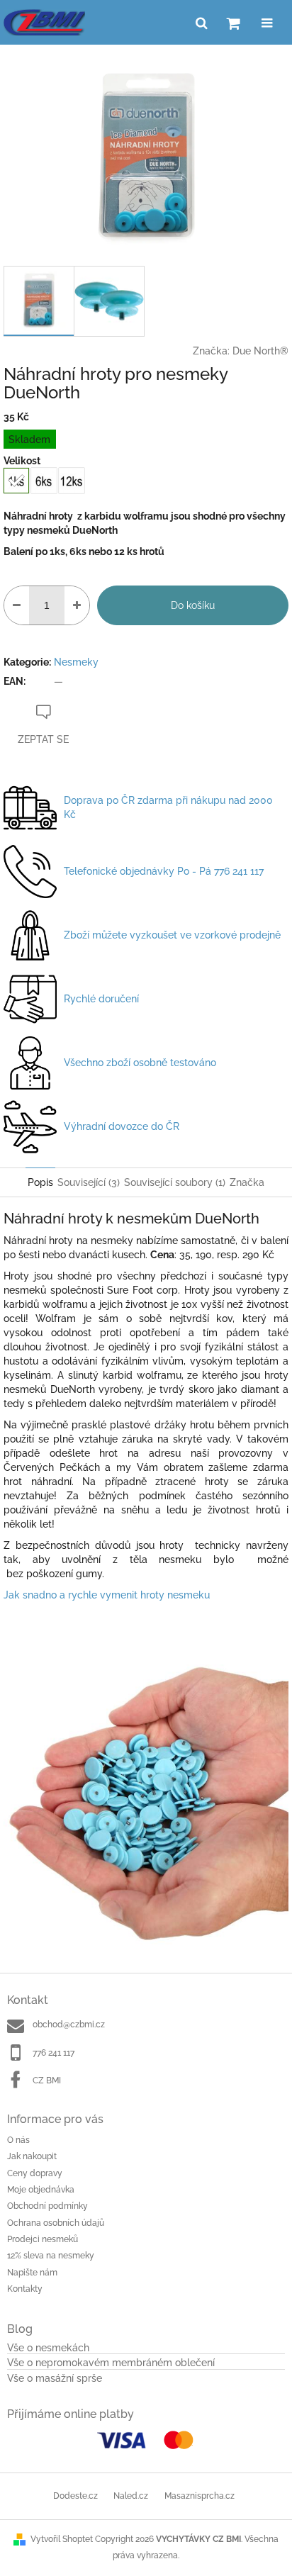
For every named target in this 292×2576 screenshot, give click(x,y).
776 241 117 (54, 2053)
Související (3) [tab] (89, 1182)
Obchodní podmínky (47, 2206)
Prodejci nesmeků (43, 2239)
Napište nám (32, 2273)
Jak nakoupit (32, 2156)
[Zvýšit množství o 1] (77, 605)
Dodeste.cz (75, 2496)
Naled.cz (131, 2496)
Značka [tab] (247, 1182)
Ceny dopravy (35, 2173)
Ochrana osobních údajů (56, 2223)
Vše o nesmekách (48, 2348)
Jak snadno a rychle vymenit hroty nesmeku (107, 1595)
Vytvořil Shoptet (62, 2539)
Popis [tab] (40, 1182)
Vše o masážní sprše (55, 2379)
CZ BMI (47, 2081)
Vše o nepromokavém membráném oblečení (111, 2363)
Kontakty (25, 2289)
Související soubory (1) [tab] (175, 1182)
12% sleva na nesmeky (51, 2256)
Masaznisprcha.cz (200, 2496)
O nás (18, 2140)
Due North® (260, 351)
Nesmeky (76, 662)
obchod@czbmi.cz (69, 2025)
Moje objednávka (41, 2190)
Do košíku (193, 605)
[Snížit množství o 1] (17, 605)
